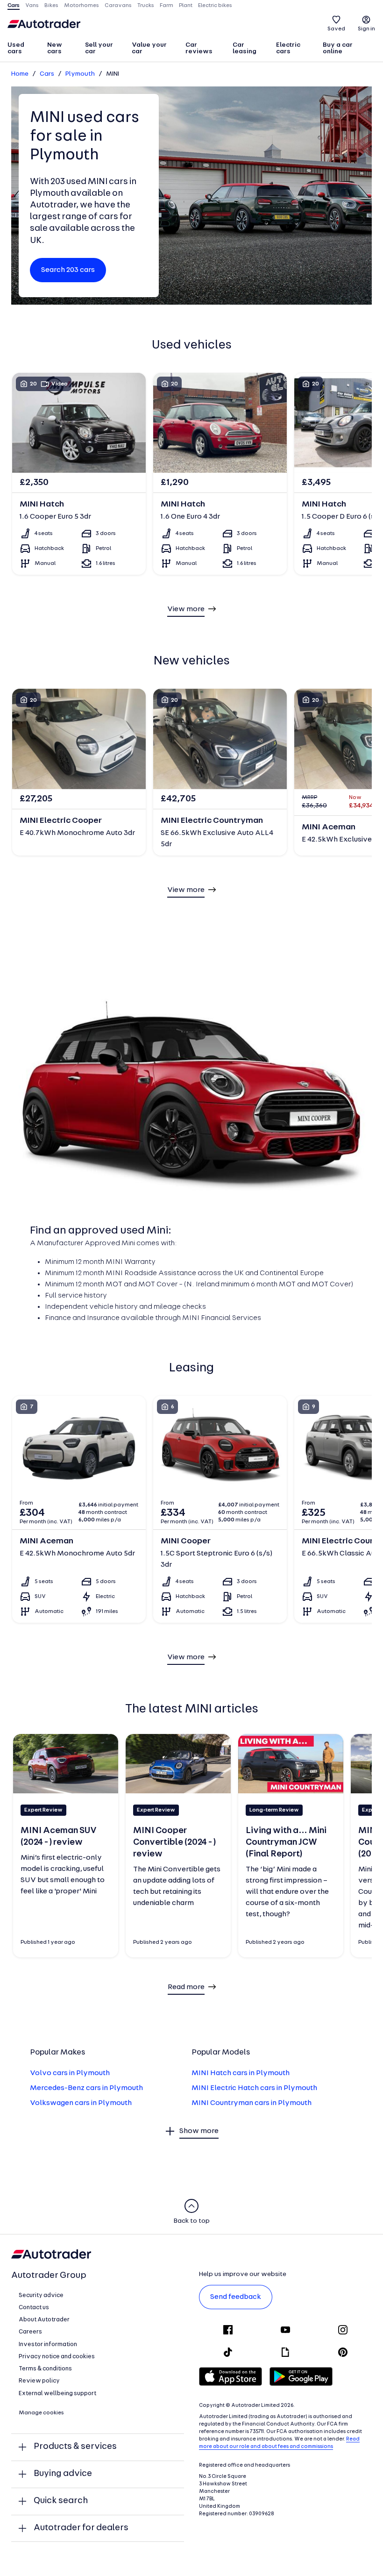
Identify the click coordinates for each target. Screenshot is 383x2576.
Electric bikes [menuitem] (215, 6)
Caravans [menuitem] (118, 6)
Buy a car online (338, 48)
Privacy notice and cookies (57, 2357)
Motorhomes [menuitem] (82, 6)
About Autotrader (44, 2320)
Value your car (149, 48)
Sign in (366, 29)
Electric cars (288, 48)
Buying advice (63, 2474)
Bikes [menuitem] (51, 6)
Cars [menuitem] (14, 6)
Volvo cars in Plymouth (70, 2073)
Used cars (16, 48)
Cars (47, 74)
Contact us (34, 2308)
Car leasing (245, 48)
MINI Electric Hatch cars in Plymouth (254, 2088)
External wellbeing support (57, 2394)
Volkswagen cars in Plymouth (81, 2103)
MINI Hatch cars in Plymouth (241, 2073)
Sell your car (99, 48)
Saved (336, 29)
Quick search (61, 2501)
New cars (55, 48)
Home (20, 74)
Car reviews (199, 48)
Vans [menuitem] (32, 6)
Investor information (48, 2344)
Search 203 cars (68, 270)
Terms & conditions (45, 2369)
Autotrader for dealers (81, 2528)
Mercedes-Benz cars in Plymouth (86, 2088)
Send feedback (236, 2297)
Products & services (75, 2447)
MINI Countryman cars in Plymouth (252, 2103)
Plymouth (80, 74)
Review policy (39, 2381)
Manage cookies (41, 2413)
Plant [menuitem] (186, 6)
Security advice (41, 2295)
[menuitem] (23, 49)
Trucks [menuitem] (146, 6)
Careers (30, 2332)
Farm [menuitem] (167, 6)
